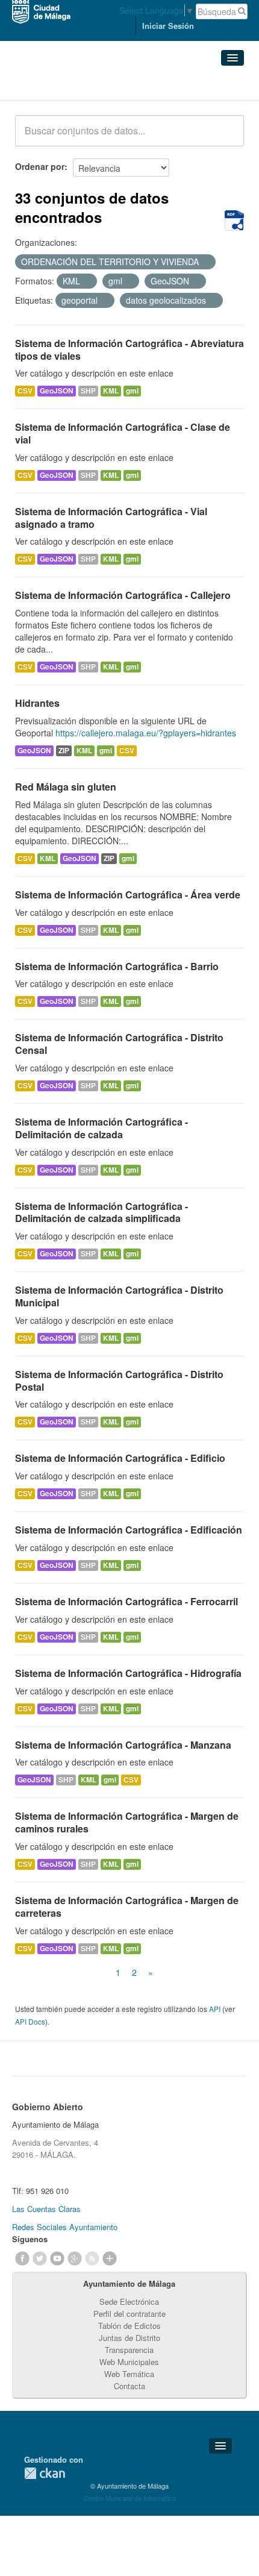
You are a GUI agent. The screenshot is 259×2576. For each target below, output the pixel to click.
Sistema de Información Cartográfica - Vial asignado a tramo (111, 518)
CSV (25, 391)
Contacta (129, 2386)
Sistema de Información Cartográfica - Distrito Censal (119, 1044)
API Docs (30, 2021)
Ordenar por (40, 166)
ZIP (64, 751)
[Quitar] (205, 262)
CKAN (45, 2473)
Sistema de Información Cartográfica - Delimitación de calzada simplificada (101, 1212)
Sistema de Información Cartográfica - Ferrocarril (126, 1601)
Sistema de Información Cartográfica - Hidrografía (128, 1673)
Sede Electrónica (129, 2302)
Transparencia (129, 2350)
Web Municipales (129, 2362)
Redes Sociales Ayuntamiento (65, 2227)
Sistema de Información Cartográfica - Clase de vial (123, 433)
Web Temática (129, 2374)
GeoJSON (57, 391)
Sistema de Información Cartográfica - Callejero (123, 595)
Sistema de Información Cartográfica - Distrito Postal (119, 1380)
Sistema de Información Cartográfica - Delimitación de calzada (101, 1128)
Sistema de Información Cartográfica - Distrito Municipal (119, 1296)
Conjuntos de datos (68, 85)
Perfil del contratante (129, 2314)
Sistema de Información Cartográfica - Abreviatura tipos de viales (129, 349)
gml (132, 391)
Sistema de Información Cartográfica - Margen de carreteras (127, 1907)
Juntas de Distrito (129, 2338)
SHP (88, 391)
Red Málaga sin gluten (66, 787)
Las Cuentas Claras (46, 2209)
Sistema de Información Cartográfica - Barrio (117, 966)
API (215, 2009)
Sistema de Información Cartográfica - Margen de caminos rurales (127, 1822)
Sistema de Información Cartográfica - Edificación (129, 1530)
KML (111, 391)
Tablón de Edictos (129, 2326)
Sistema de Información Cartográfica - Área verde (128, 895)
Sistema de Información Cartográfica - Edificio (120, 1458)
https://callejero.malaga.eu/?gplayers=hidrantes (146, 733)
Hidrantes (37, 703)
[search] (226, 137)
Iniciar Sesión (168, 26)
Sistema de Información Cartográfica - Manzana (123, 1745)
